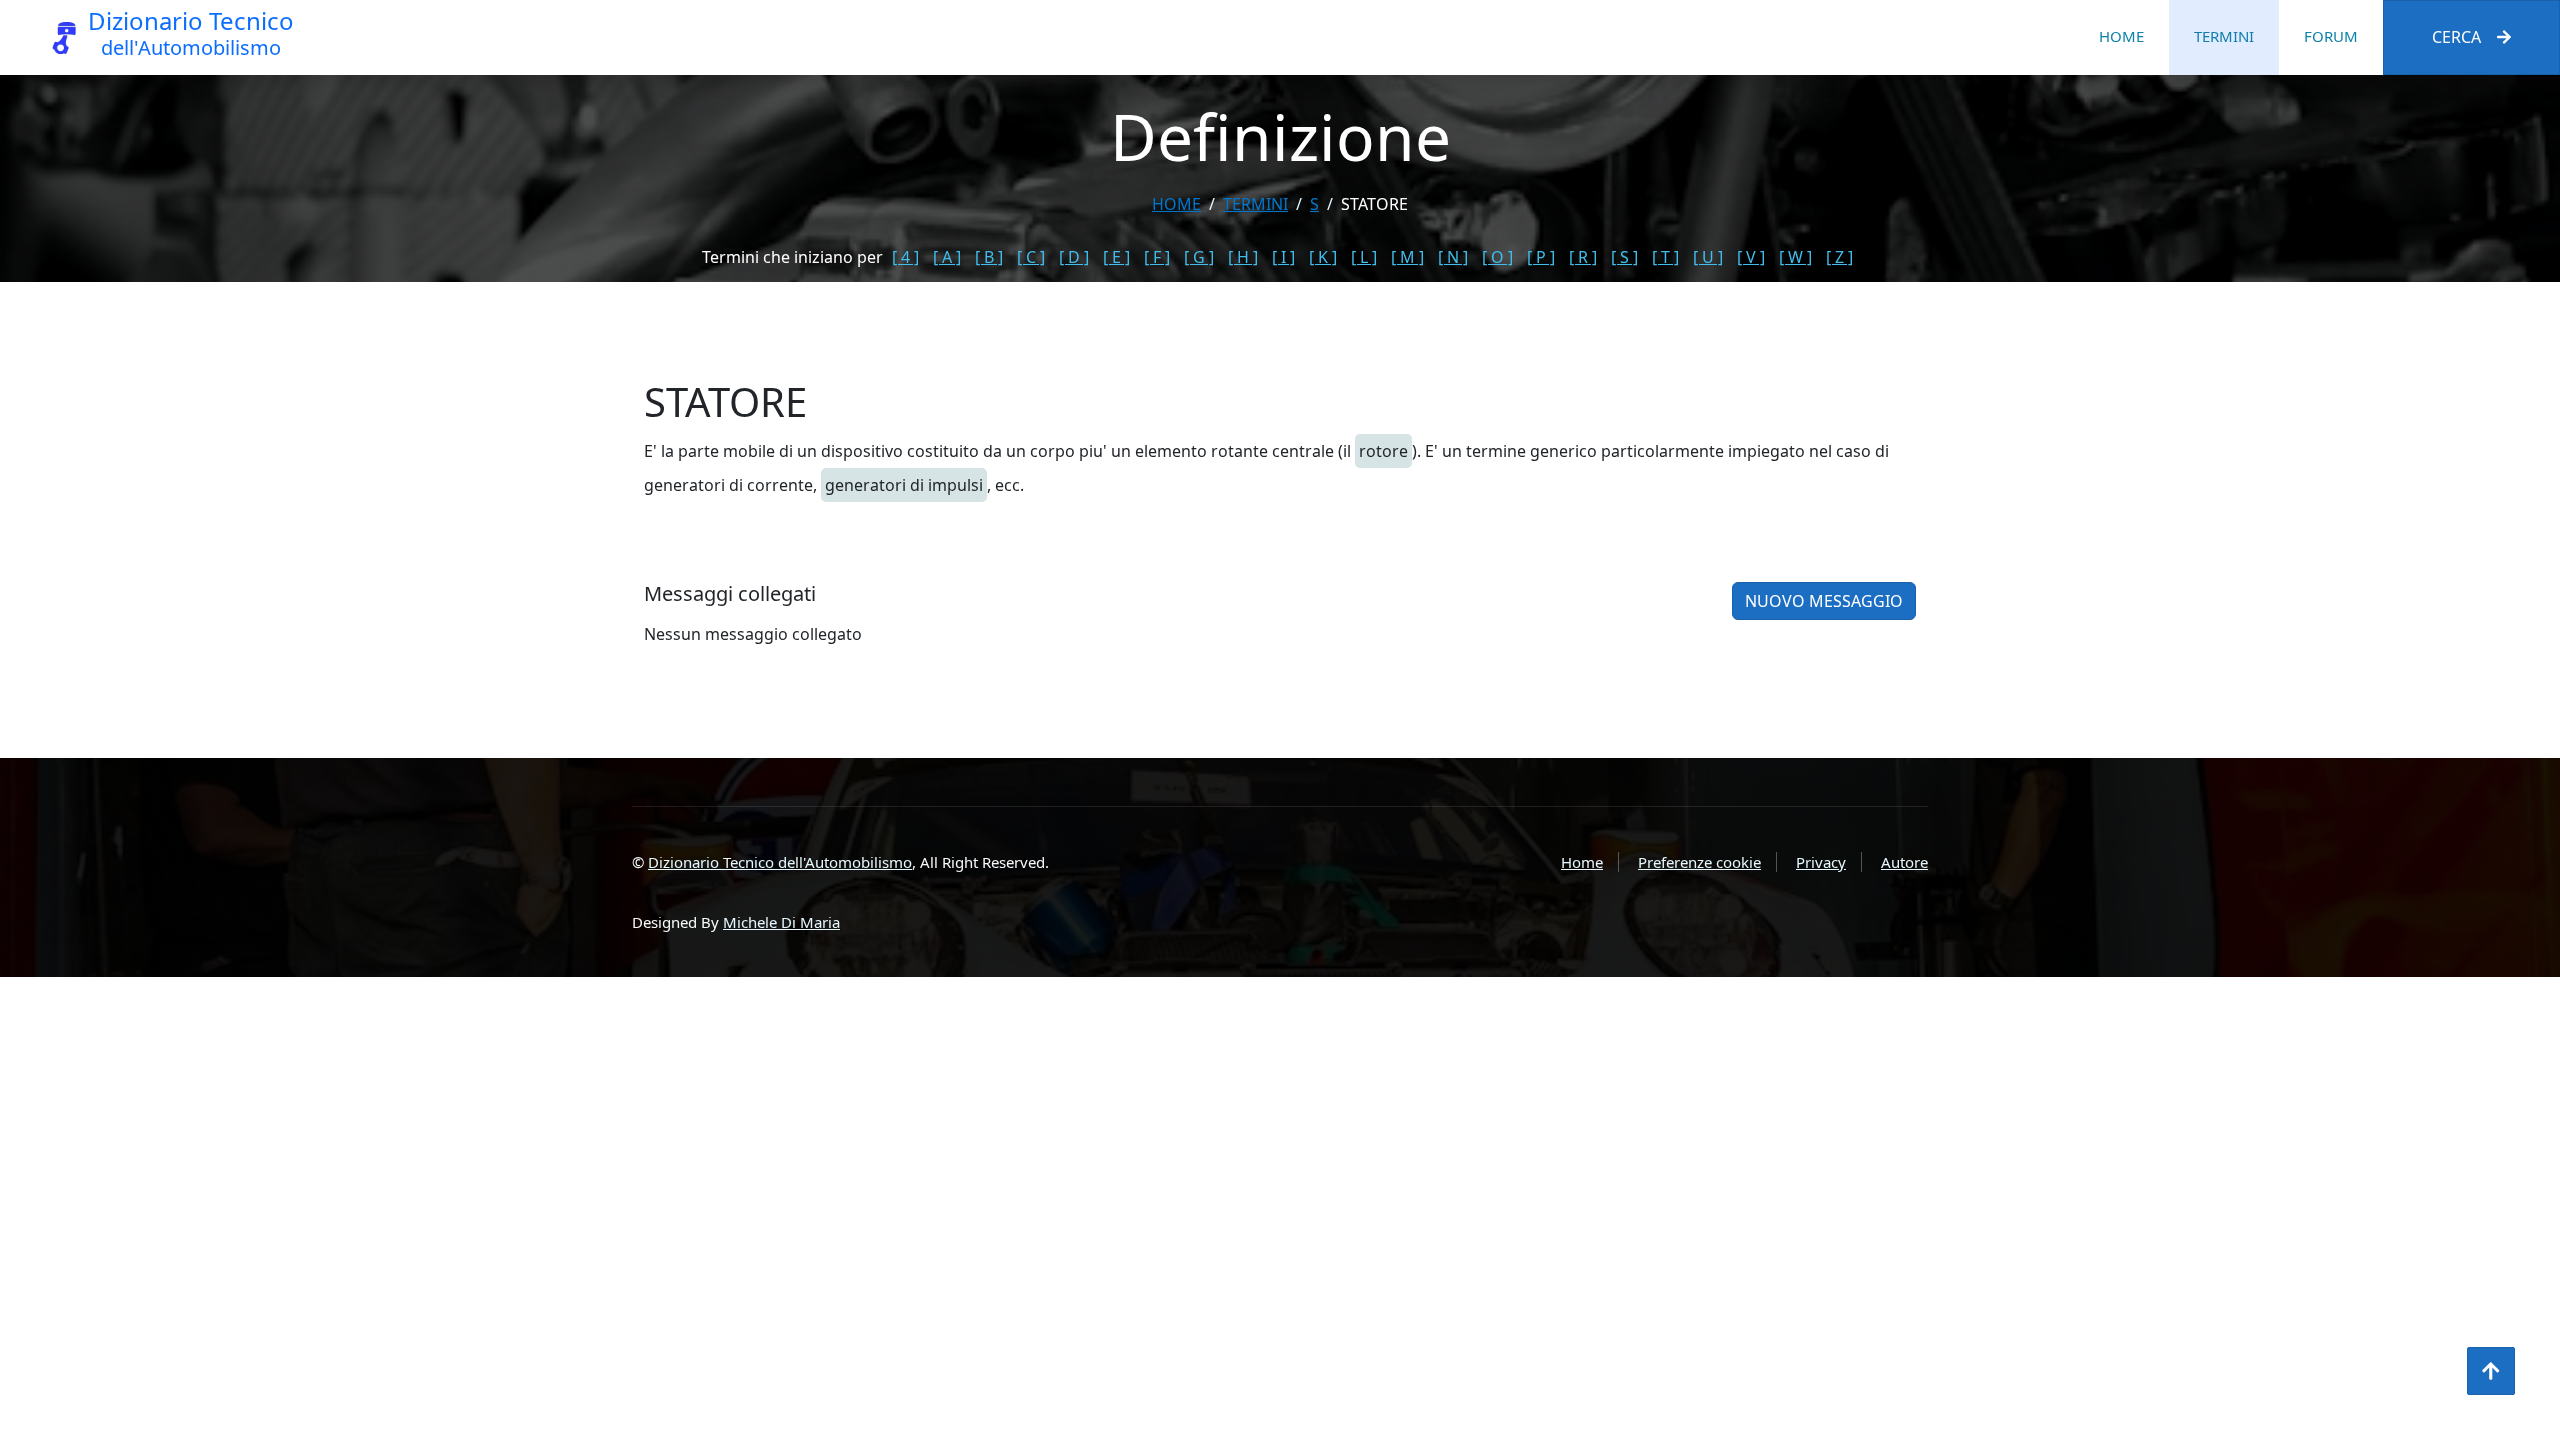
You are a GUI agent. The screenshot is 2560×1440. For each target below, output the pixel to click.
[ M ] (1407, 257)
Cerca (2456, 37)
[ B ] (989, 257)
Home (2121, 36)
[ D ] (1074, 257)
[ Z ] (1839, 257)
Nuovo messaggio (1824, 601)
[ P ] (1541, 257)
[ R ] (1583, 257)
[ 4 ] (905, 257)
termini (1255, 204)
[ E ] (1116, 257)
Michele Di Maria (781, 922)
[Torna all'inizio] (2491, 1371)
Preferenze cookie (1699, 862)
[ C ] (1031, 257)
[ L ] (1364, 257)
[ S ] (1624, 257)
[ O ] (1497, 257)
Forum (2331, 36)
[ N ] (1453, 257)
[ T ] (1665, 257)
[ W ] (1795, 257)
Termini (2224, 36)
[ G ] (1199, 257)
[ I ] (1283, 257)
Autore (1904, 862)
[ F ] (1157, 257)
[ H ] (1243, 257)
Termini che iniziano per (792, 257)
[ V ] (1751, 257)
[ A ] (947, 257)
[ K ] (1323, 257)
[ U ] (1708, 257)
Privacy (1821, 862)
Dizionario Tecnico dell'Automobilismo (780, 862)
